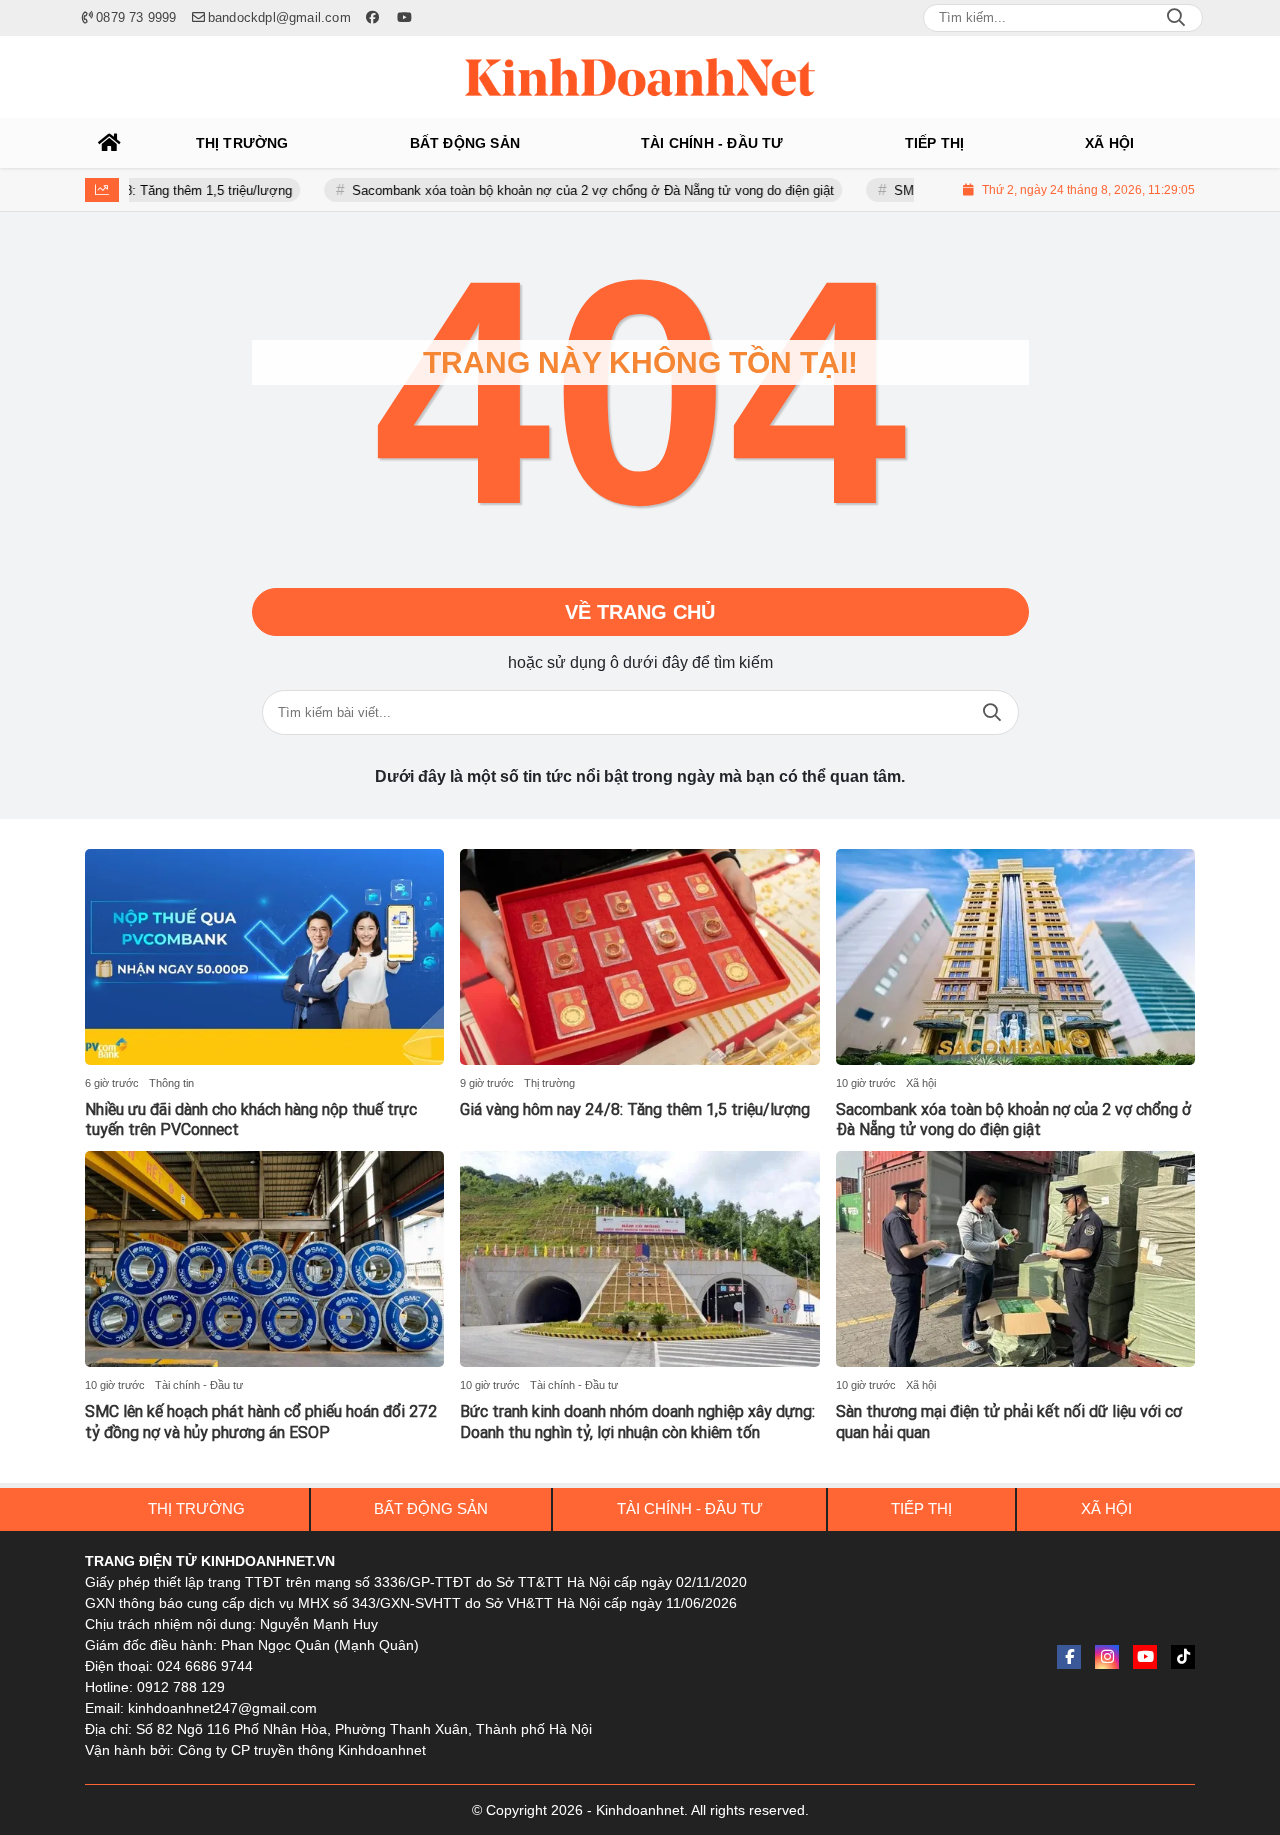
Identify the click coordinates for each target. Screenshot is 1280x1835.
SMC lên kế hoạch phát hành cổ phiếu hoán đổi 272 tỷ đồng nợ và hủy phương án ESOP (261, 1422)
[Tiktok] (1183, 1657)
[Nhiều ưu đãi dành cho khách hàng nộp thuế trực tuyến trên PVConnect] (264, 957)
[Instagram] (1107, 1657)
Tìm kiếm (992, 712)
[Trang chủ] (110, 143)
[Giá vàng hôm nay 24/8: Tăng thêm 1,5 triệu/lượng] (639, 957)
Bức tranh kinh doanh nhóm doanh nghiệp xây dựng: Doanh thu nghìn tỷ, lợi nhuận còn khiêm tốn (637, 1422)
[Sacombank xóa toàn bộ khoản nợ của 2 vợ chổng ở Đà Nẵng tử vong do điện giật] (1015, 957)
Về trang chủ (640, 612)
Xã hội (921, 1083)
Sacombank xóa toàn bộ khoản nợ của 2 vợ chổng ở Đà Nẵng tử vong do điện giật (542, 190)
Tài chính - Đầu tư (199, 1385)
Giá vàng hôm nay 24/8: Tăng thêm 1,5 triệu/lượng (635, 1109)
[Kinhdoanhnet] (640, 77)
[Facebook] (1069, 1657)
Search (1176, 18)
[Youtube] (1145, 1657)
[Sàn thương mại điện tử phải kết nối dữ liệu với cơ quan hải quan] (1015, 1259)
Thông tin (171, 1083)
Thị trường (549, 1083)
